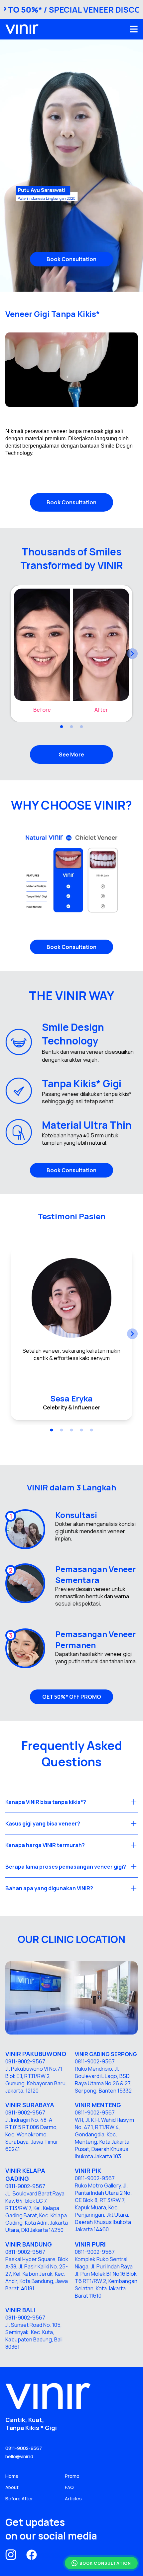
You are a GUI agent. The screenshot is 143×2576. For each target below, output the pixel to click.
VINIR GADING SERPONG (106, 2054)
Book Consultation (71, 259)
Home (12, 2476)
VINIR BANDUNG (29, 2244)
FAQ (69, 2487)
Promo (72, 2476)
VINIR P (85, 2171)
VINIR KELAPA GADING (25, 2175)
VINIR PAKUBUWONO (36, 2054)
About (12, 2487)
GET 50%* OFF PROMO (72, 1697)
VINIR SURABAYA (30, 2105)
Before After (19, 2499)
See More (71, 754)
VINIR (83, 2105)
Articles (73, 2499)
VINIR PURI (90, 2244)
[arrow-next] (132, 654)
